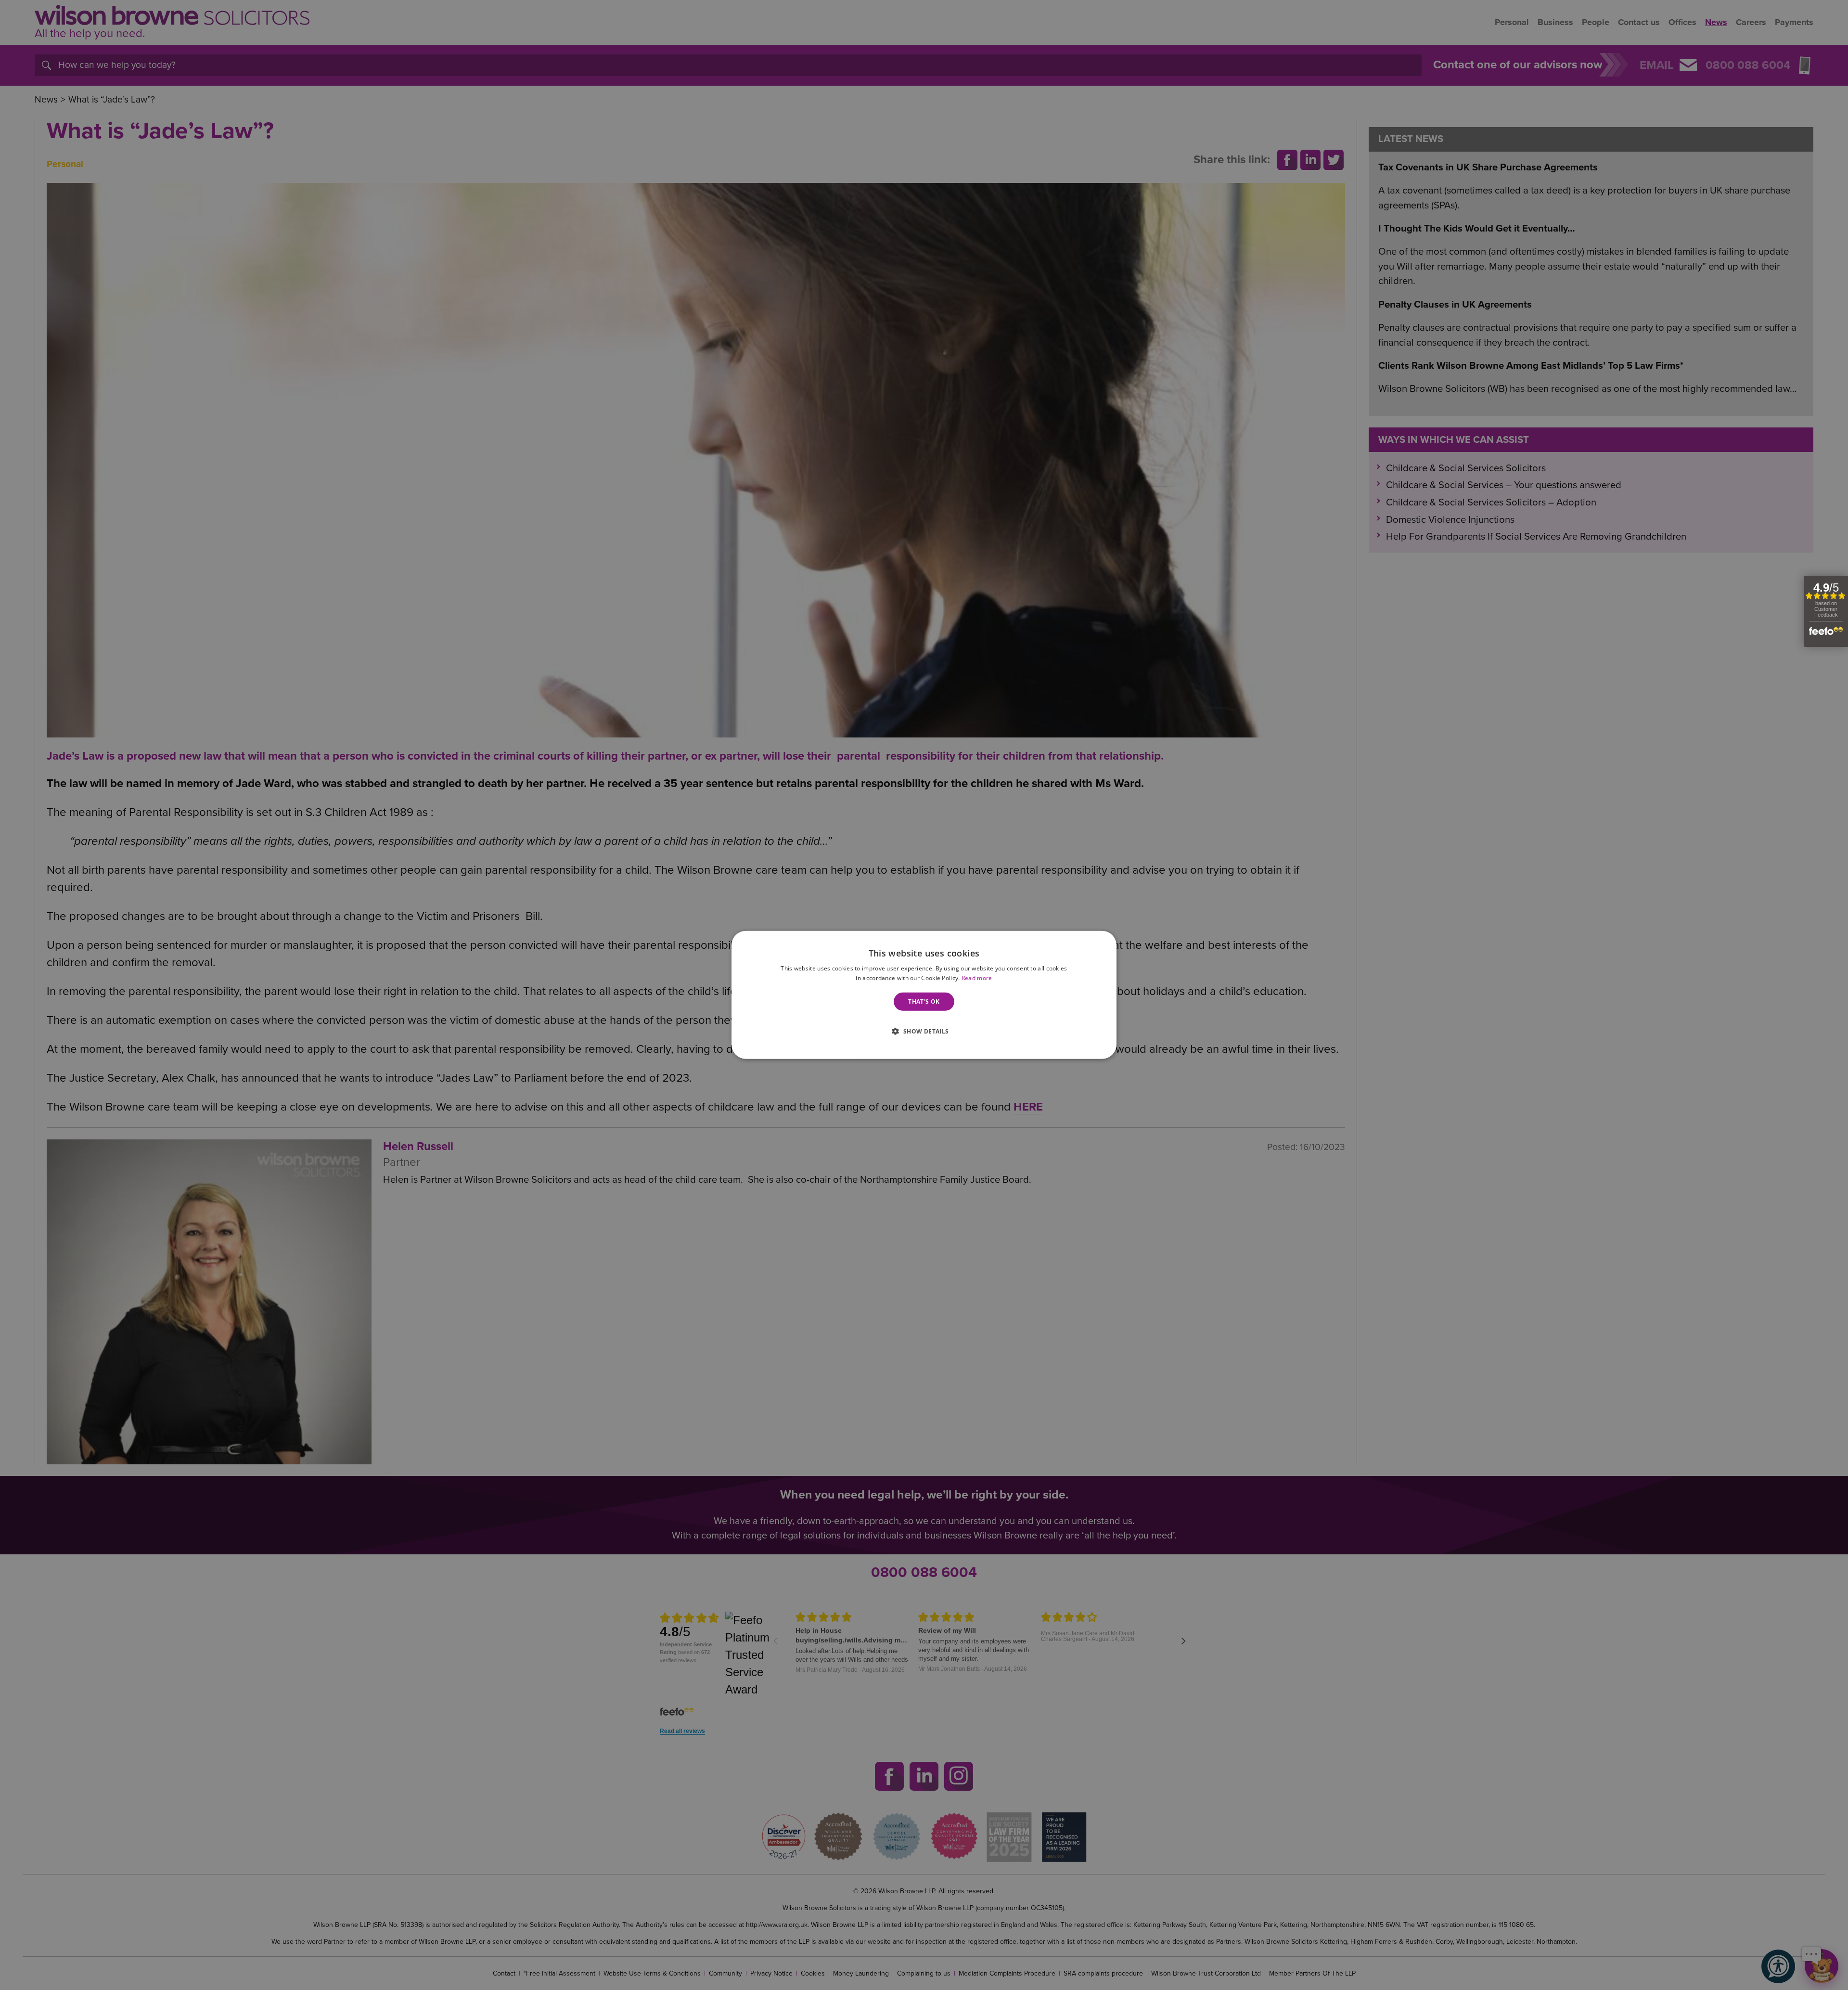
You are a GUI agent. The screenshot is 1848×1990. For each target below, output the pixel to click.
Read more (977, 978)
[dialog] (924, 995)
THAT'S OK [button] (924, 1001)
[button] (924, 1030)
